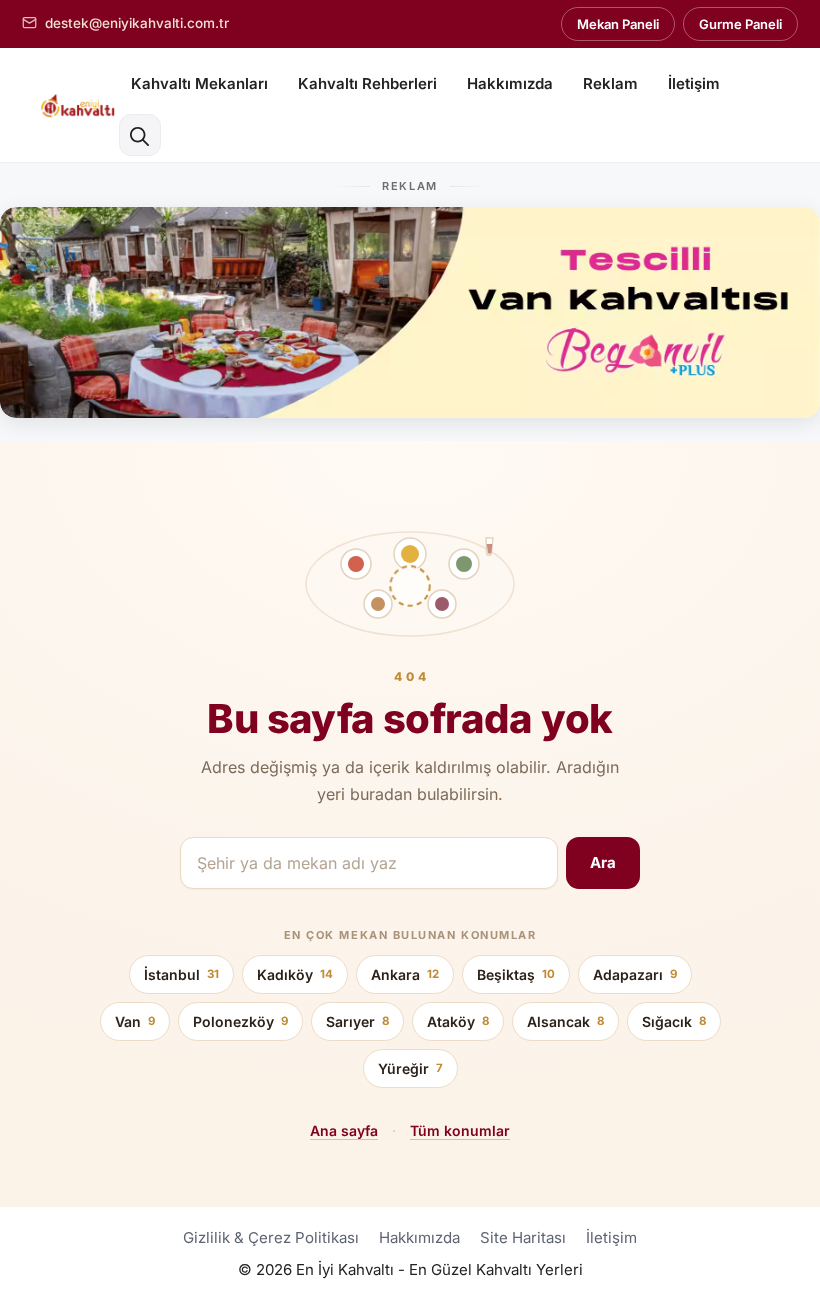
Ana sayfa (344, 1130)
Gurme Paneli (740, 24)
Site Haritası (523, 1237)
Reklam (610, 83)
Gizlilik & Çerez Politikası (271, 1237)
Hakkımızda (510, 83)
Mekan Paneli (618, 24)
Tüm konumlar (460, 1130)
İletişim (694, 83)
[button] (140, 135)
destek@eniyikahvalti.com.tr (137, 23)
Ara (603, 862)
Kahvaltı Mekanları (199, 83)
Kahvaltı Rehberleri (367, 83)
